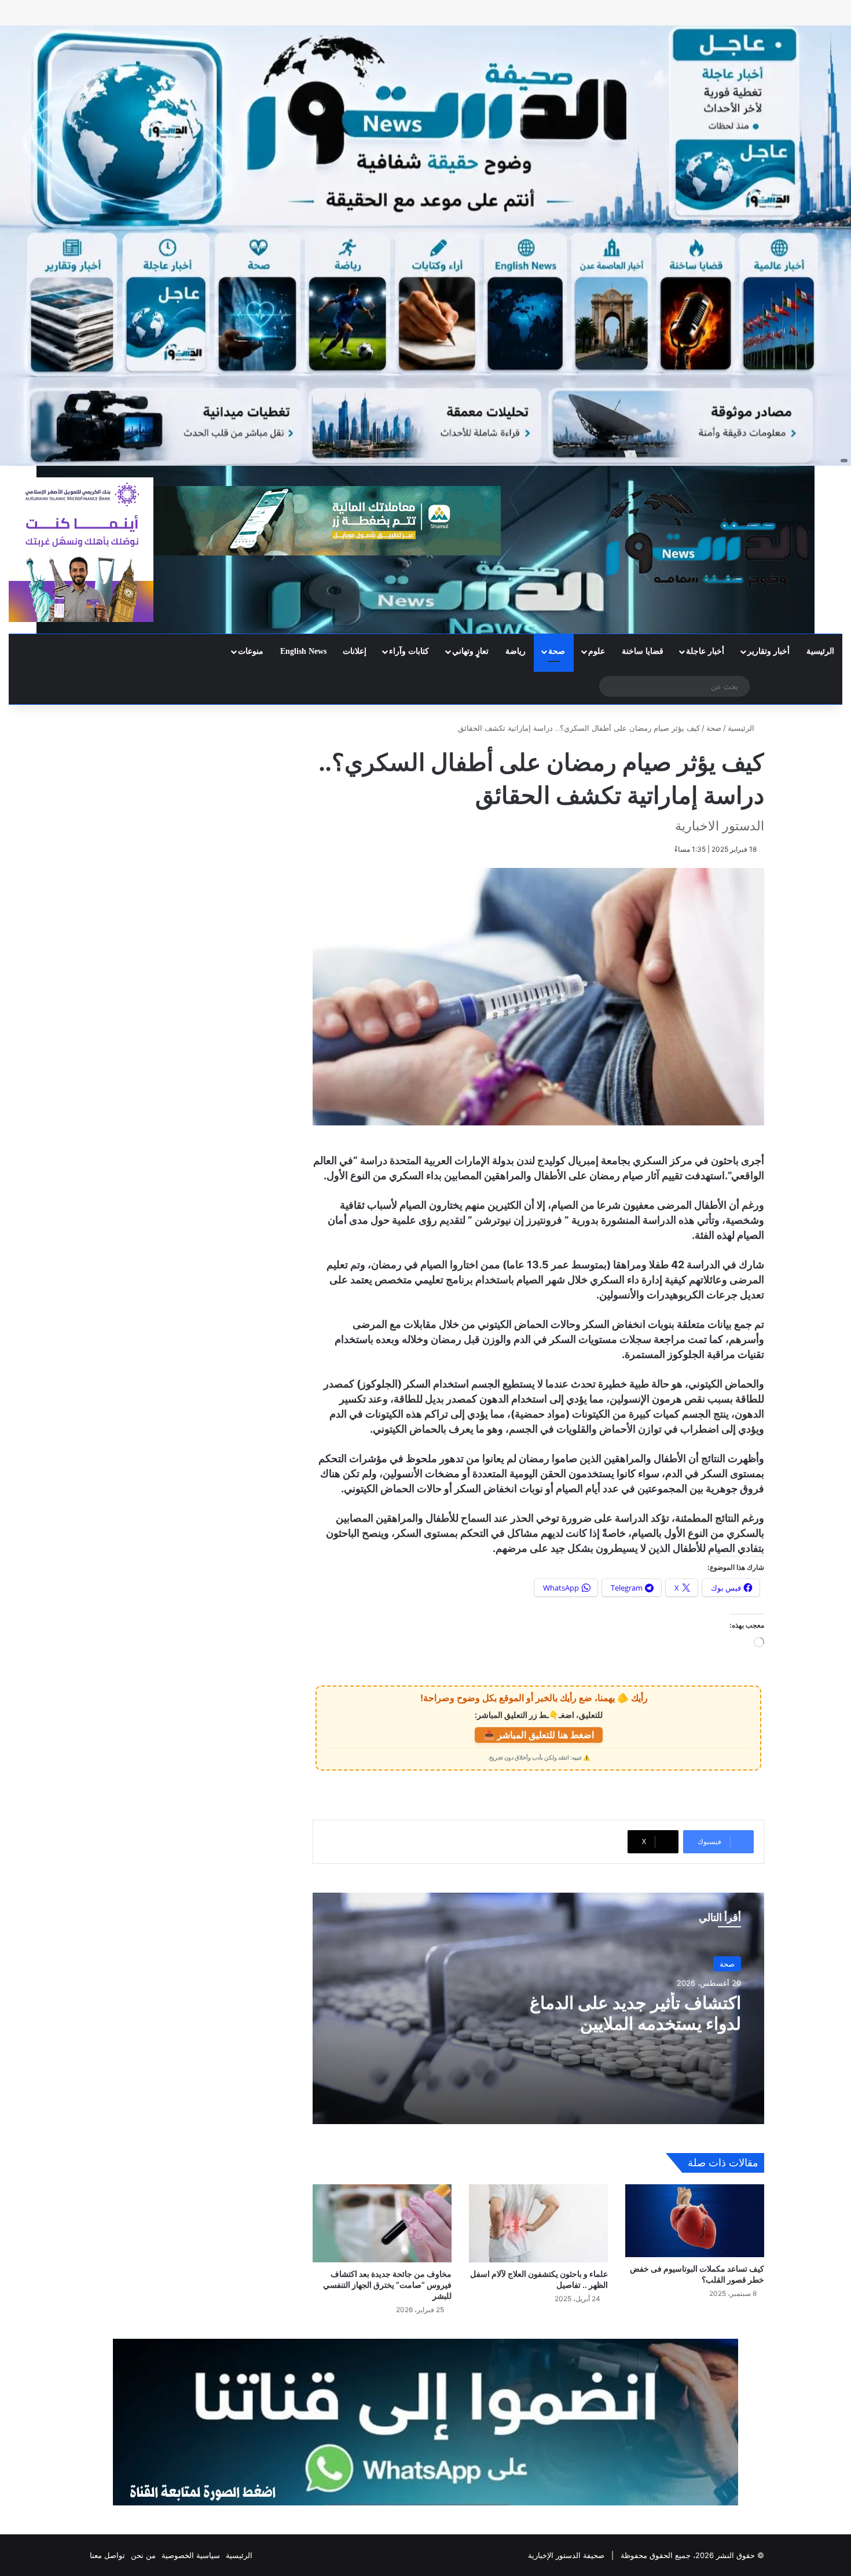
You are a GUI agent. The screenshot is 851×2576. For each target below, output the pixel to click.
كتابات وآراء (409, 651)
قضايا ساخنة (643, 651)
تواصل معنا (107, 2555)
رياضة (516, 651)
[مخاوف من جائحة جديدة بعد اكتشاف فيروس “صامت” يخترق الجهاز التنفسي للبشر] (382, 2223)
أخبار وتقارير (769, 651)
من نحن (143, 2555)
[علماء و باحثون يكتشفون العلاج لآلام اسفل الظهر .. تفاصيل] (538, 2223)
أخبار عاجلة (705, 651)
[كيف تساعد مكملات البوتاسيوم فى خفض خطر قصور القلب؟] (695, 2221)
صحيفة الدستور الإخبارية (566, 2555)
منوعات (251, 651)
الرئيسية (820, 651)
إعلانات (355, 651)
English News (303, 651)
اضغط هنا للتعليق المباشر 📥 (539, 1735)
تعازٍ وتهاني (470, 651)
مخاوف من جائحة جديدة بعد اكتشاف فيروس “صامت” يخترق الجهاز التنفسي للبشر (387, 2285)
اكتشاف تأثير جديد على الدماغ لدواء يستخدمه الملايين (635, 2013)
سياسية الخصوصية (191, 2555)
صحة (557, 651)
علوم (597, 651)
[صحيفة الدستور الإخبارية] (709, 538)
